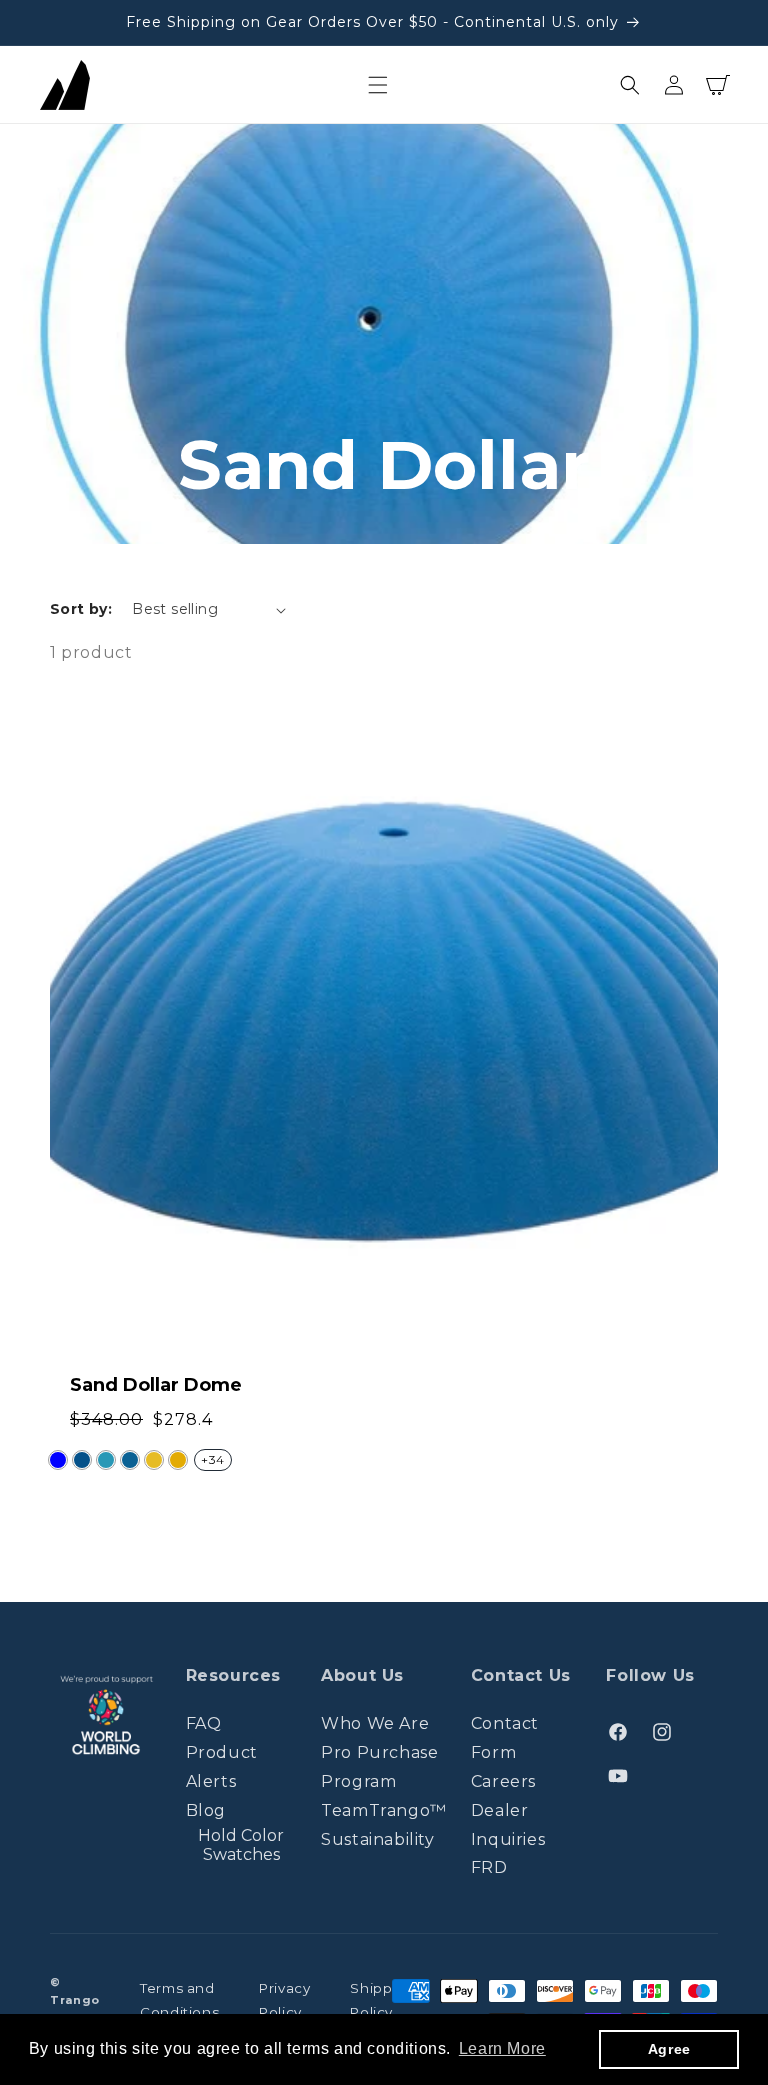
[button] (378, 85)
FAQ (204, 1723)
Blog (206, 1810)
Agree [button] (669, 2049)
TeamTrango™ (384, 1810)
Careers (503, 1781)
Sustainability (377, 1839)
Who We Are (375, 1723)
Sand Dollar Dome (156, 1385)
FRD (489, 1867)
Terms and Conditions (179, 2000)
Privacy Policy (284, 2000)
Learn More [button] (502, 2048)
